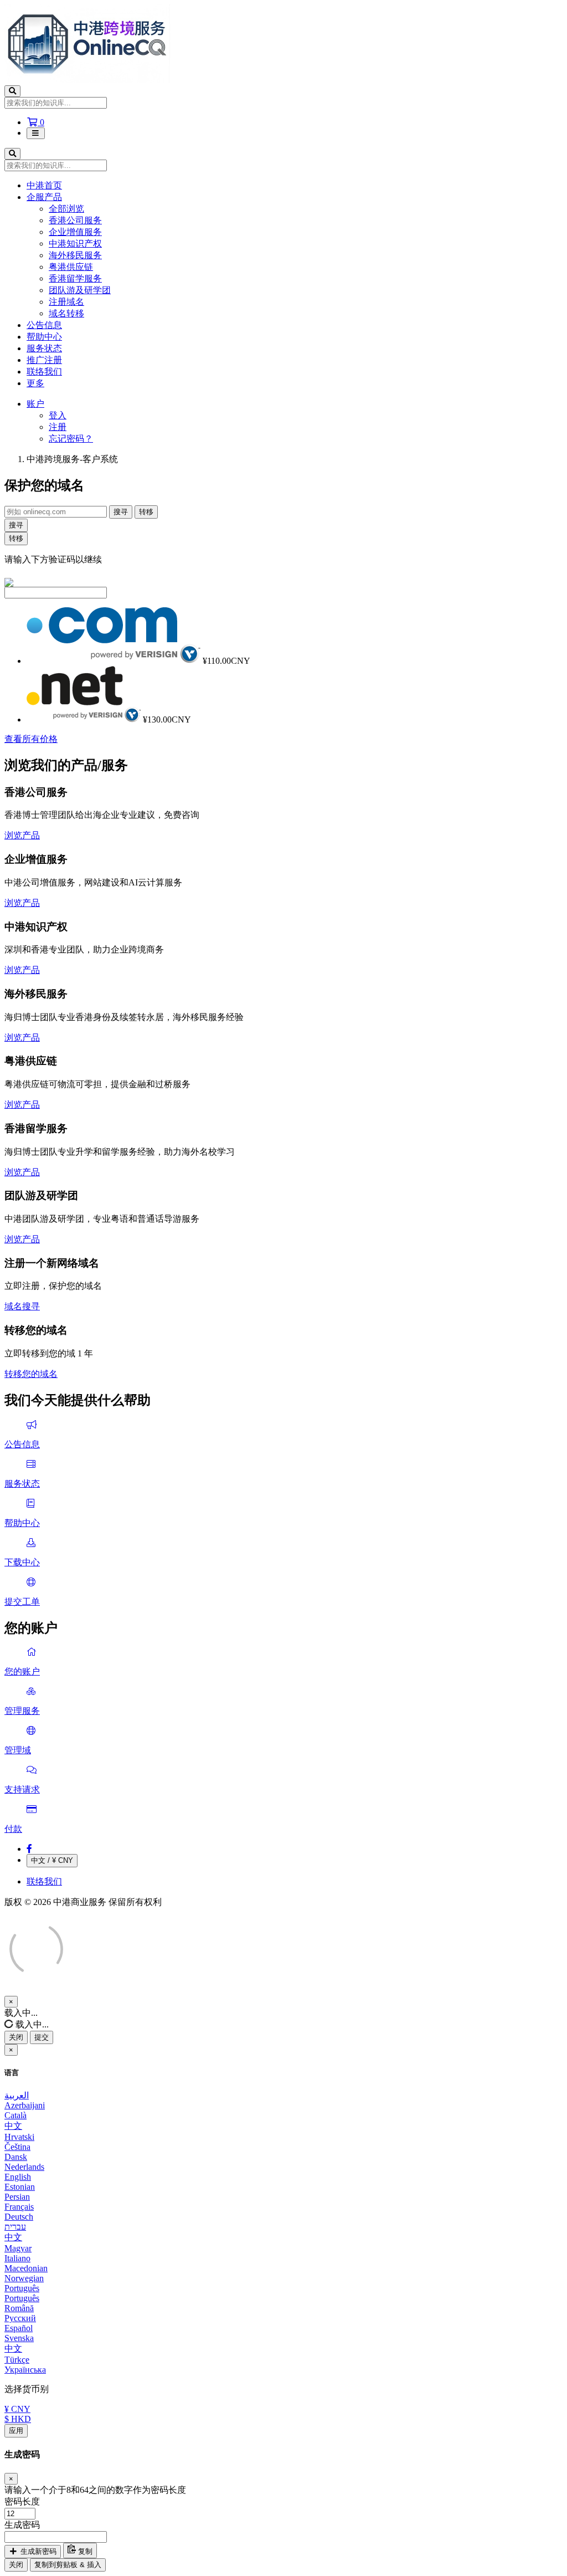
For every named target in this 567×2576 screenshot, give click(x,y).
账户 (35, 404)
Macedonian (26, 2268)
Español (19, 2328)
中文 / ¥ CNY (52, 1860)
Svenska (19, 2338)
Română (19, 2308)
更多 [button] (35, 383)
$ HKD (18, 2419)
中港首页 (44, 185)
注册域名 (66, 302)
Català (16, 2115)
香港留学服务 (75, 278)
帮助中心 (44, 337)
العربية (17, 2095)
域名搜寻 (22, 1306)
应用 (16, 2431)
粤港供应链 (71, 267)
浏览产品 (22, 835)
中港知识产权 (75, 244)
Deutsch (19, 2217)
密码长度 (22, 2501)
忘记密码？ (71, 439)
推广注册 (44, 360)
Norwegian (24, 2278)
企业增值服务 (75, 232)
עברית (15, 2227)
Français (19, 2207)
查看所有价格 (31, 739)
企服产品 (44, 197)
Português (22, 2288)
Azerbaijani (25, 2105)
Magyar (18, 2248)
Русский (20, 2318)
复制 (84, 2551)
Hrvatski (19, 2137)
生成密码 (22, 2525)
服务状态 (44, 348)
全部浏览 (66, 209)
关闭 (16, 2037)
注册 (58, 427)
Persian (17, 2197)
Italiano (17, 2258)
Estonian (20, 2187)
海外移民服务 (75, 255)
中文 (13, 2126)
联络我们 (44, 372)
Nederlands (24, 2167)
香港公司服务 (75, 220)
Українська (25, 2370)
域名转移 (66, 313)
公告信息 (44, 325)
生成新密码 (37, 2551)
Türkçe (17, 2360)
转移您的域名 (31, 1374)
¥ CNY (17, 2409)
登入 (58, 415)
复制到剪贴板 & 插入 (68, 2565)
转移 (146, 512)
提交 (42, 2037)
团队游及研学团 (80, 290)
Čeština (17, 2147)
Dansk (16, 2157)
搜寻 (121, 512)
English (18, 2177)
